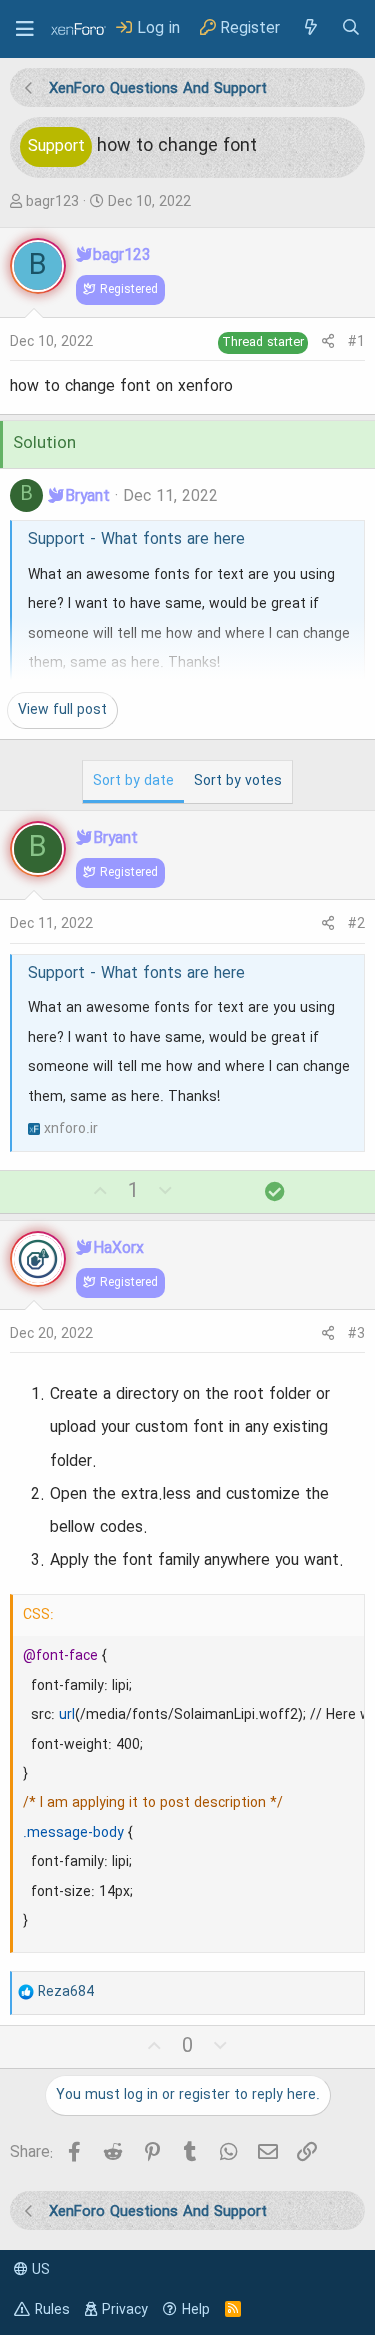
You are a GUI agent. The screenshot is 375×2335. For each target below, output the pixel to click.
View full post (62, 710)
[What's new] (310, 28)
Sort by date (133, 781)
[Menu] (25, 29)
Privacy (125, 2310)
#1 (356, 342)
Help (196, 2310)
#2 (356, 924)
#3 (356, 1334)
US (39, 2270)
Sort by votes (238, 781)
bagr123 (52, 202)
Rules (52, 2310)
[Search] (351, 28)
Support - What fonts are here (136, 540)
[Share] (328, 342)
